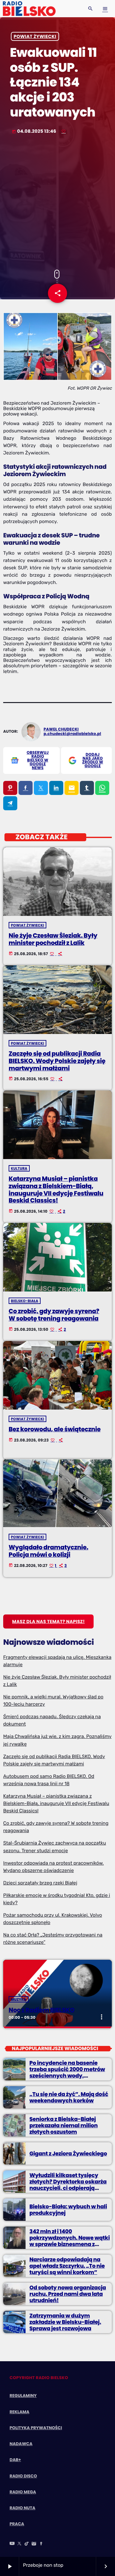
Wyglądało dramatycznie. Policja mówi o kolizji (48, 1551)
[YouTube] (12, 2544)
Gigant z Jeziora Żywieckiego (68, 2153)
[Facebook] (41, 2544)
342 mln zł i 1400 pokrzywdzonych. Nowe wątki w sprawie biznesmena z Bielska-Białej (70, 2241)
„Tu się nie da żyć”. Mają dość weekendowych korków (69, 2097)
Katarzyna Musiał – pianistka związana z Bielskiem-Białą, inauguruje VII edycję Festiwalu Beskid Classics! (56, 1190)
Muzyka (19, 1999)
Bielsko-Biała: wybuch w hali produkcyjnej (68, 2210)
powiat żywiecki (35, 36)
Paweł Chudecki (61, 729)
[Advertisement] (57, 203)
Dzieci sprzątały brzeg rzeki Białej (40, 1883)
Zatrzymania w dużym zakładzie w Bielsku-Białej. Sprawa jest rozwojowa (65, 2322)
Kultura (19, 1168)
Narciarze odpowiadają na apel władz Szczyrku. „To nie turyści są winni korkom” (67, 2266)
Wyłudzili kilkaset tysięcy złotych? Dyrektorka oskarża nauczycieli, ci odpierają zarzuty (68, 2185)
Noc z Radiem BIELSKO (42, 2010)
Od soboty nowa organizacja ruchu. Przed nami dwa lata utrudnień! (68, 2294)
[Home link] (29, 9)
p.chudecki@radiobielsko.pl (73, 734)
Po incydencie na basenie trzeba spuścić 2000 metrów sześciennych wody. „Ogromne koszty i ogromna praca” (67, 2076)
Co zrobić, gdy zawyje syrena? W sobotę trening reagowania (54, 1315)
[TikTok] (27, 2544)
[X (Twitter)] (19, 2544)
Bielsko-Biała (25, 1301)
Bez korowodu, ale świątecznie (55, 1429)
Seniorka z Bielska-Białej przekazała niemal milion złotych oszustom (64, 2126)
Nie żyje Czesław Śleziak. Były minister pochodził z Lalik (53, 939)
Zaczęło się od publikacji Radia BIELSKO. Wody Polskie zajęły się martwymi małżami (57, 1061)
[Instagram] (34, 2544)
